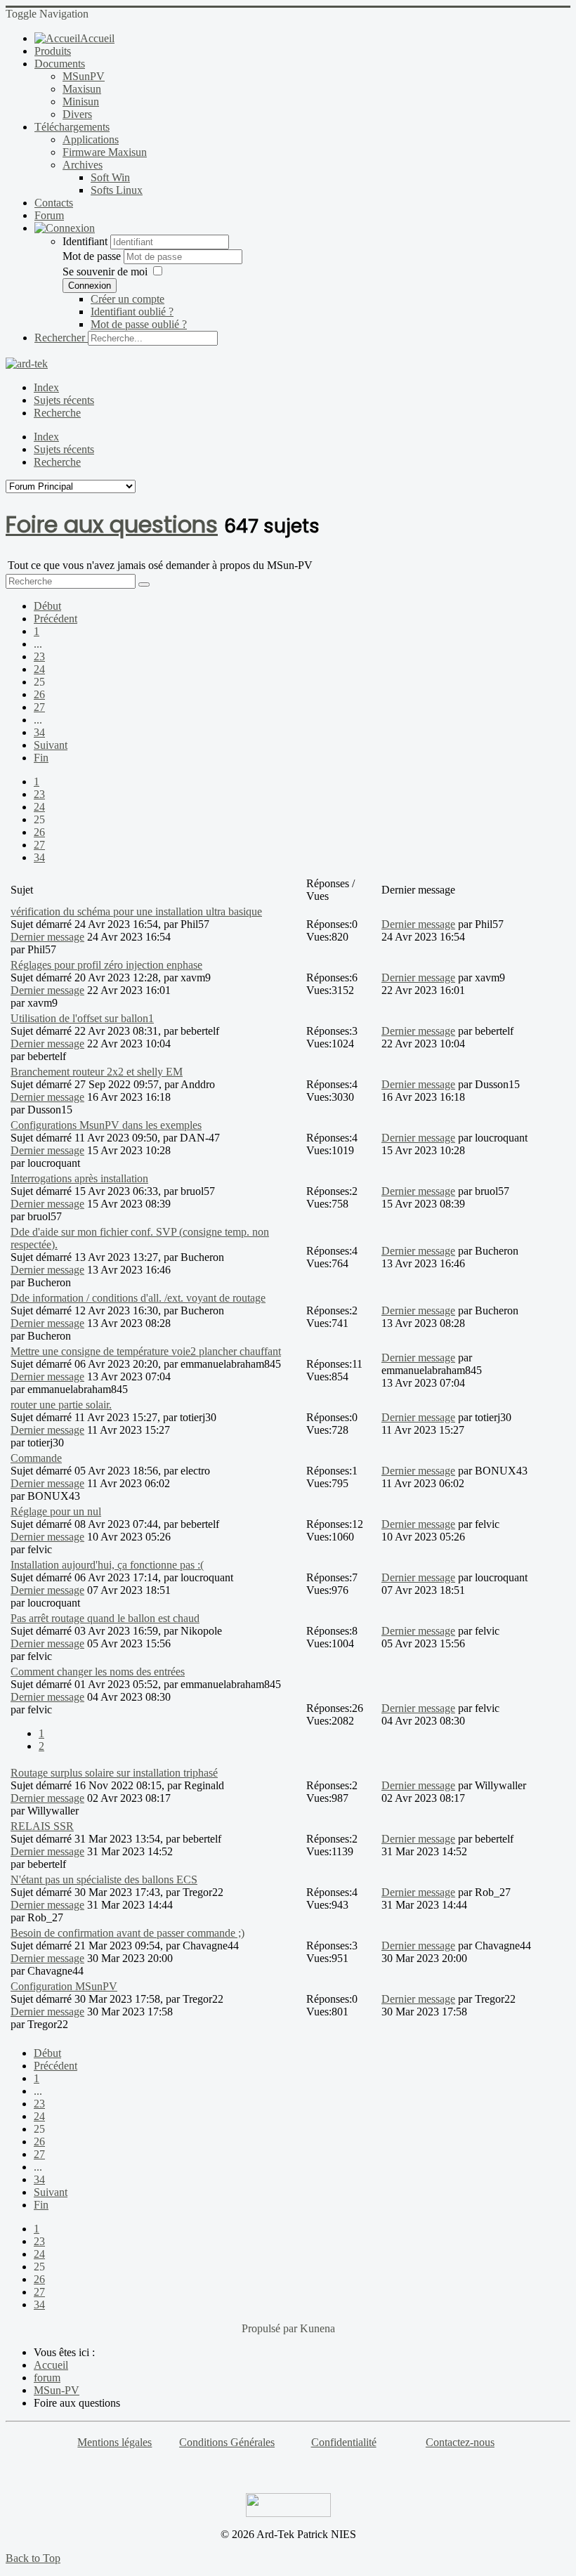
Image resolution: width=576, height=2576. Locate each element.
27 (39, 707)
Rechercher (60, 338)
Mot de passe (93, 256)
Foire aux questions (112, 524)
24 (39, 669)
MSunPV (84, 76)
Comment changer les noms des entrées (98, 1672)
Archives (83, 165)
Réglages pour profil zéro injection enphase (106, 965)
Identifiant (85, 241)
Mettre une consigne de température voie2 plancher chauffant (146, 1351)
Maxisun (82, 89)
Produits (53, 51)
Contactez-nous (460, 2442)
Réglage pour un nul (56, 1511)
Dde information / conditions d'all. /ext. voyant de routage (138, 1298)
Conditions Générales (227, 2442)
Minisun (81, 102)
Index (46, 387)
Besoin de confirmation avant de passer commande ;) (127, 1933)
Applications (91, 139)
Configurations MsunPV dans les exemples (106, 1125)
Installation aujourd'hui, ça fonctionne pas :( (107, 1565)
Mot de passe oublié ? (139, 324)
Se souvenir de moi (105, 272)
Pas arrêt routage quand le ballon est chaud (105, 1618)
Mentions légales (114, 2442)
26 (39, 694)
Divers (77, 114)
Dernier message (47, 937)
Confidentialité (344, 2442)
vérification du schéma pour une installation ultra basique (136, 911)
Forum (49, 215)
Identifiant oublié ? (132, 312)
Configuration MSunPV (64, 1986)
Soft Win (110, 177)
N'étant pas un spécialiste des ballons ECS (104, 1879)
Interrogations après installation (79, 1178)
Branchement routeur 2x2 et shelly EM (97, 1072)
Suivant (51, 745)
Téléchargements (72, 127)
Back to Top (33, 2558)
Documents (60, 64)
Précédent (55, 619)
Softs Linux (117, 190)
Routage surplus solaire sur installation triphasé (114, 1773)
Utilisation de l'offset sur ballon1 (82, 1018)
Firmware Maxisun (105, 152)
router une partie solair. (61, 1405)
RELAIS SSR (42, 1826)
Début (47, 606)
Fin (41, 758)
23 (39, 656)
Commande (36, 1458)
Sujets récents (64, 400)
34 (39, 732)
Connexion (90, 286)
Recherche (57, 413)
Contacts (54, 203)
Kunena (318, 2328)
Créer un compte (127, 299)
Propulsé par (271, 2328)
